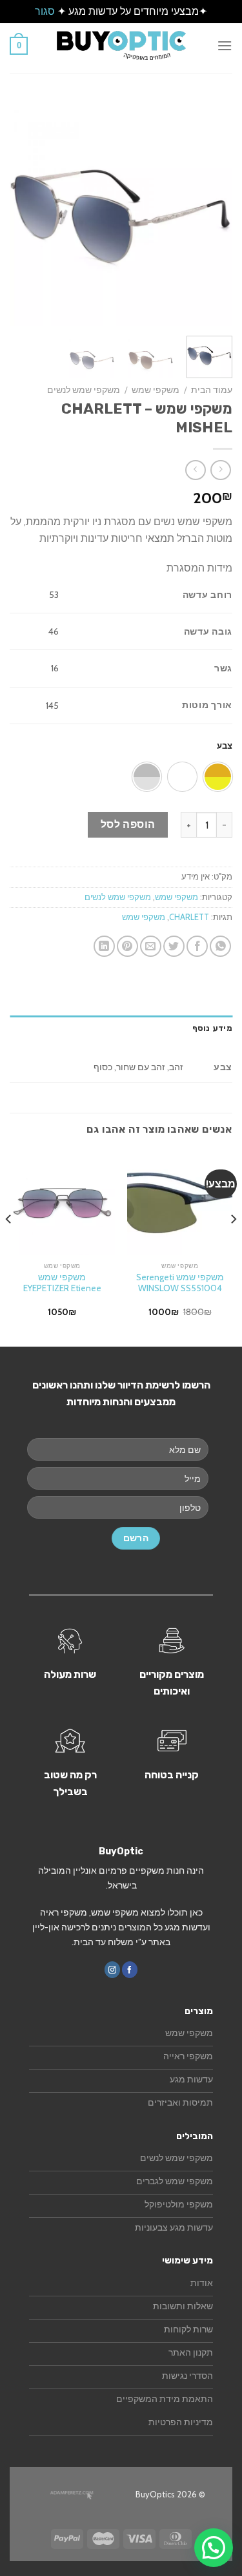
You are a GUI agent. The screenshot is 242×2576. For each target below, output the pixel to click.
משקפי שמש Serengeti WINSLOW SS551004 (180, 1283)
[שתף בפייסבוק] (197, 946)
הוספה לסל (128, 824)
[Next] (21, 215)
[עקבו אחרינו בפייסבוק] (130, 1969)
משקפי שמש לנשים (84, 390)
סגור (45, 11)
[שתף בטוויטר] (174, 946)
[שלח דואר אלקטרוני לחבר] (151, 946)
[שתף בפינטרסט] (127, 946)
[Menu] (225, 45)
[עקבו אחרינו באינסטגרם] (112, 1969)
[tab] (121, 1028)
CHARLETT (189, 917)
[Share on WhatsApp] (220, 946)
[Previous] (212, 215)
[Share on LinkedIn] (104, 946)
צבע (225, 745)
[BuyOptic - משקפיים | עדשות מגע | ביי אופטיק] (121, 45)
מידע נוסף (212, 1028)
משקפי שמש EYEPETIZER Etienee (62, 1283)
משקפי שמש (156, 390)
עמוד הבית (212, 390)
